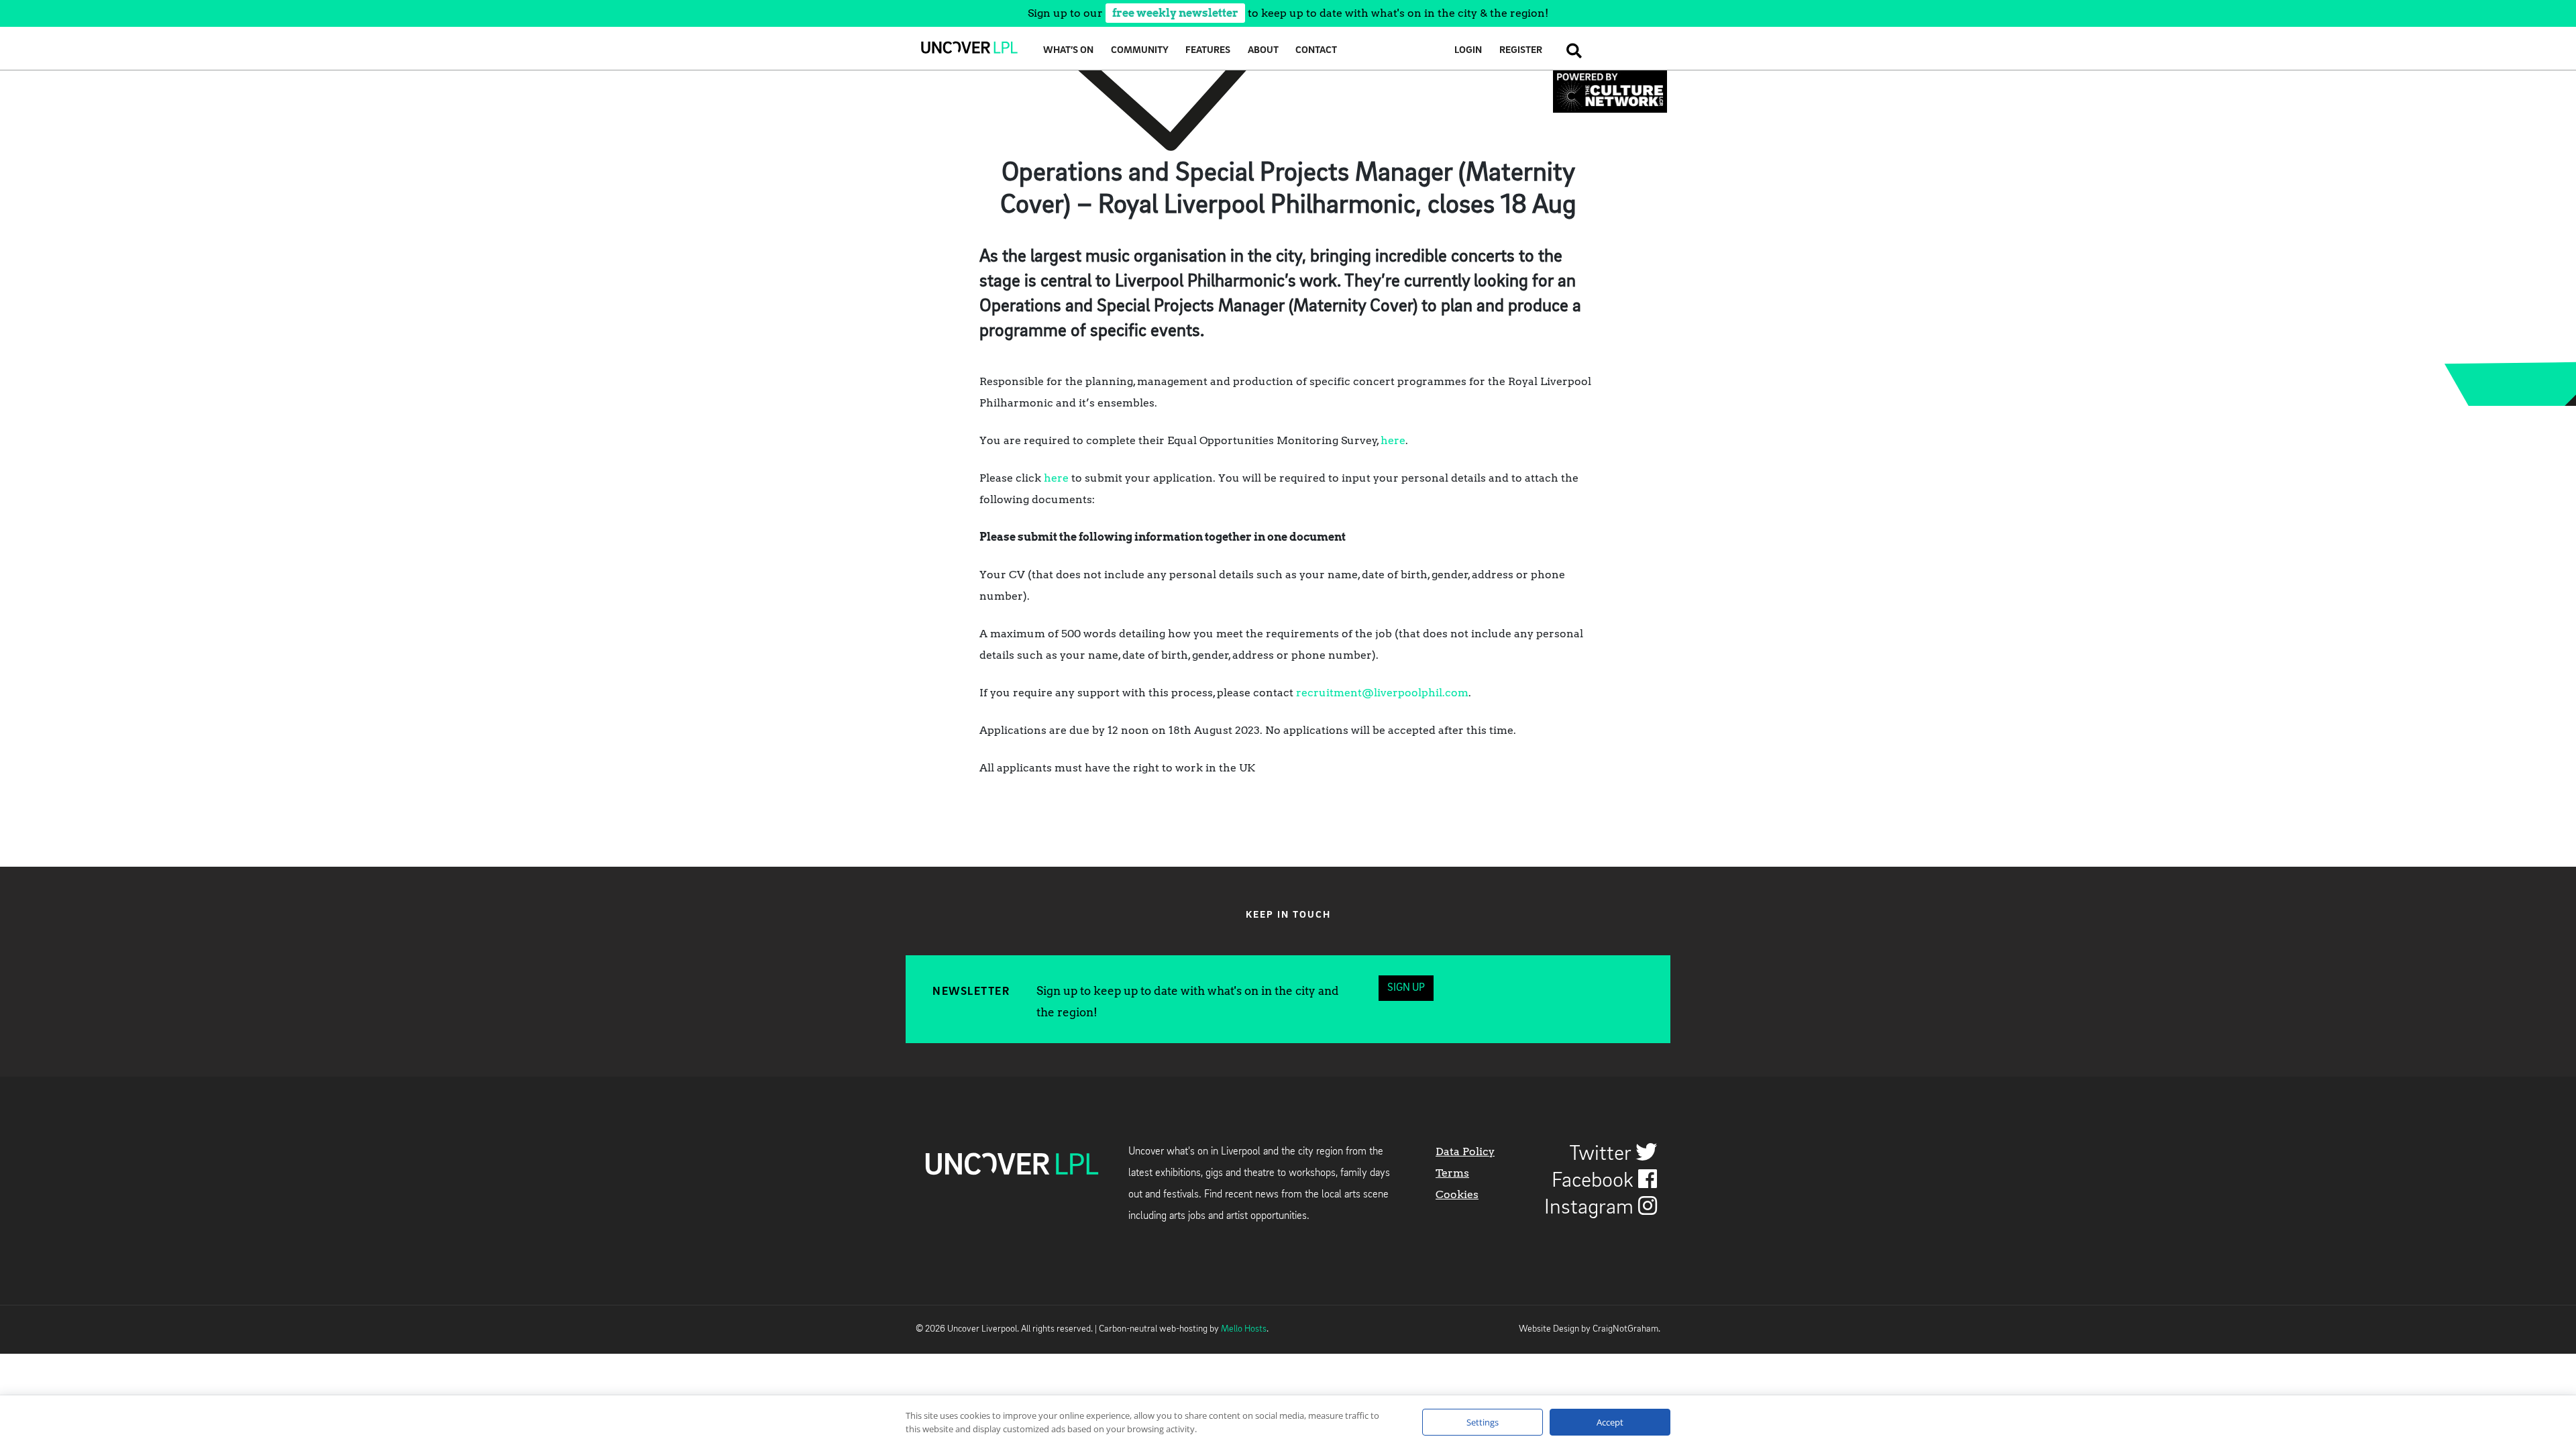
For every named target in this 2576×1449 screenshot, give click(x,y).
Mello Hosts (1244, 1329)
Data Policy (1465, 1151)
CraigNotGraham (1625, 1329)
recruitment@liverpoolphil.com (1382, 693)
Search (1570, 51)
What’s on (1068, 51)
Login (1468, 51)
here (1393, 440)
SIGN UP (1406, 988)
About (1263, 51)
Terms (1452, 1173)
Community (1140, 51)
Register (1521, 51)
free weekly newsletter (1175, 13)
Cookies (1457, 1194)
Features (1208, 51)
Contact (1316, 51)
